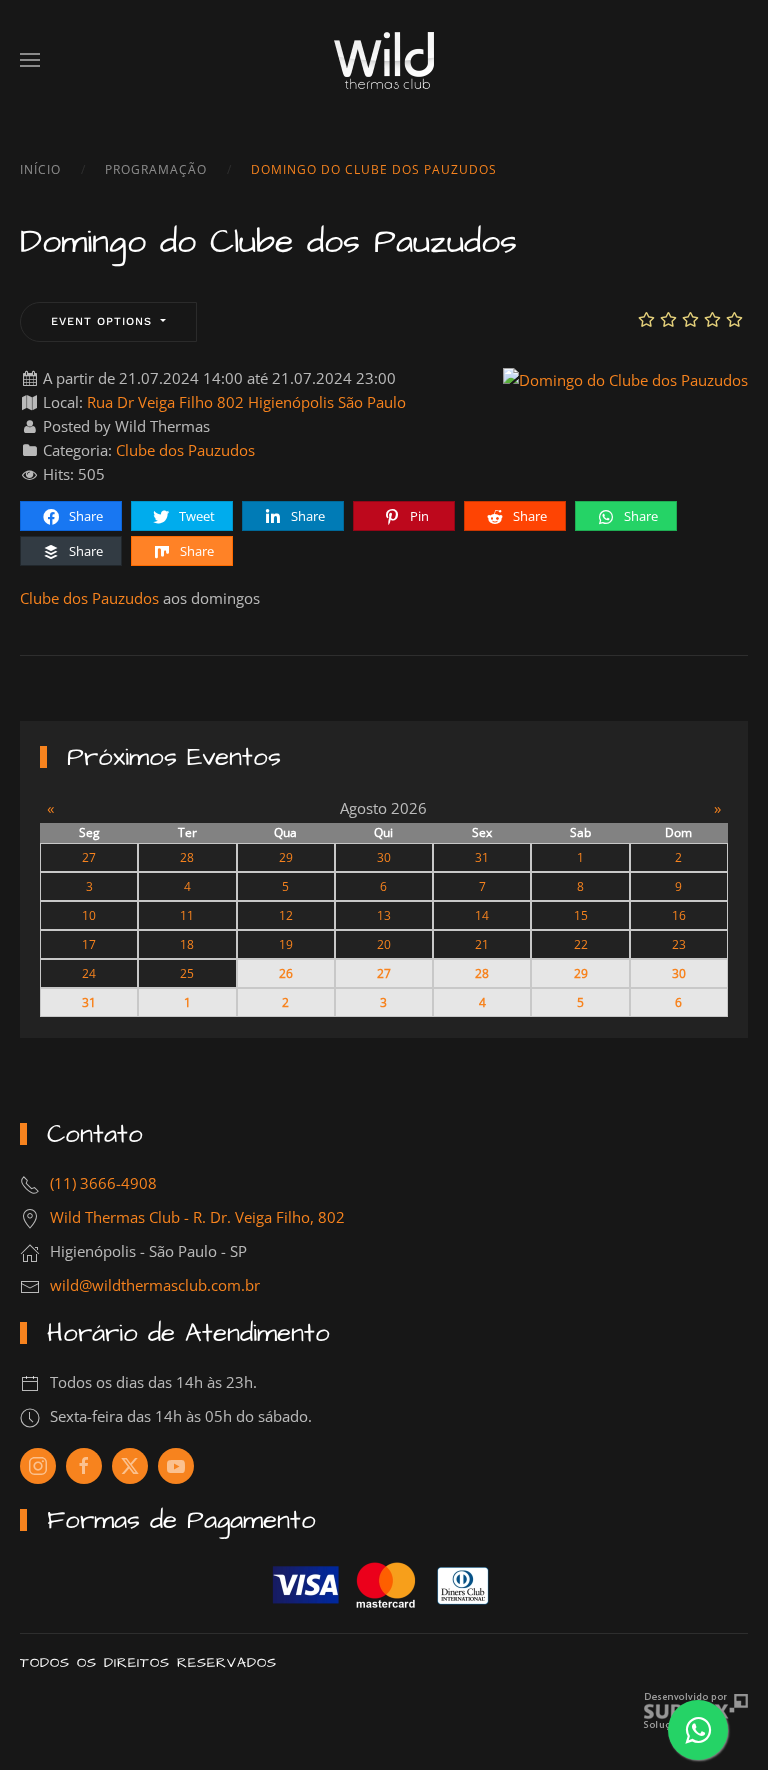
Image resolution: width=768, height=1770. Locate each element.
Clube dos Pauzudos (185, 450)
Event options (104, 321)
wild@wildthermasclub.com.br (155, 1285)
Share (84, 516)
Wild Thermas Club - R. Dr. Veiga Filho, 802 (197, 1217)
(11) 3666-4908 (103, 1183)
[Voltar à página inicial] (384, 60)
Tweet (195, 516)
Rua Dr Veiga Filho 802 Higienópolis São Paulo (246, 402)
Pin (418, 516)
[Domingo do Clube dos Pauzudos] (625, 378)
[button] (30, 60)
